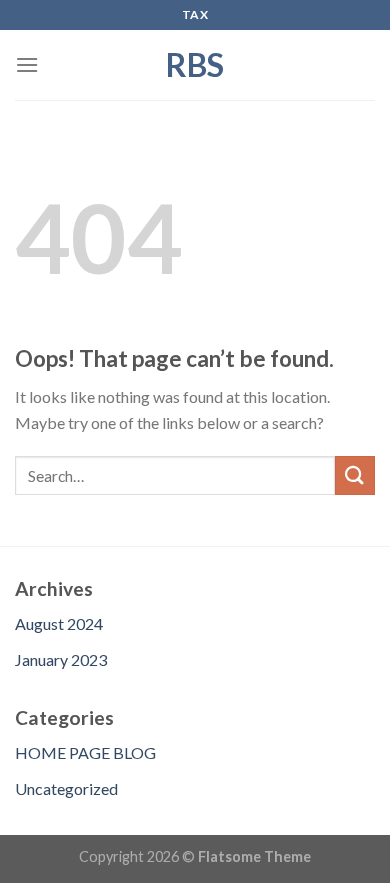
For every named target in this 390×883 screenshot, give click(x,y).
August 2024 (59, 623)
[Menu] (27, 64)
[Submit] (355, 475)
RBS (195, 65)
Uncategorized (66, 788)
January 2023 (61, 659)
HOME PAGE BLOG (85, 752)
